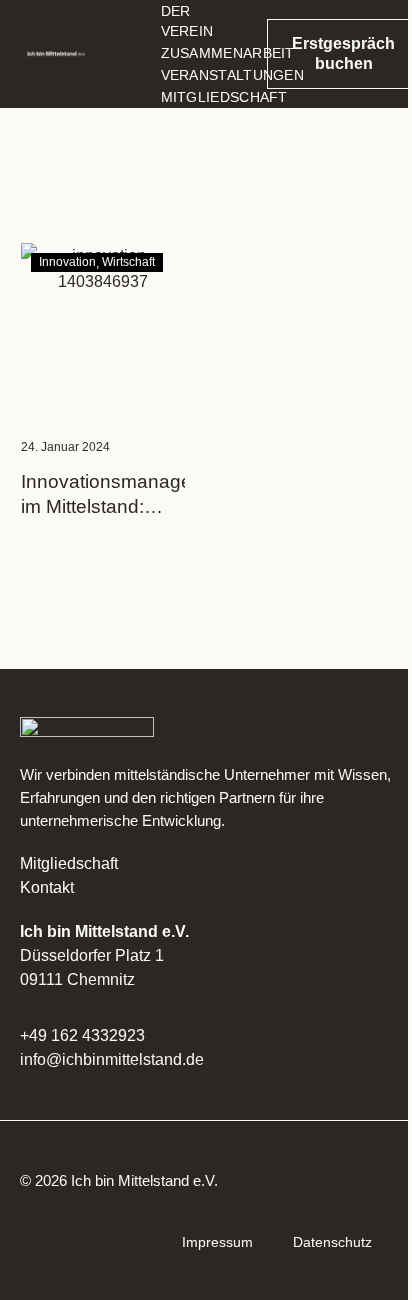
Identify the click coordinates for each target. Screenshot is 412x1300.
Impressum (217, 1242)
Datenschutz (332, 1242)
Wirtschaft (128, 262)
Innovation (67, 262)
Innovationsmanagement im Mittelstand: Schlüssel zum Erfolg (103, 495)
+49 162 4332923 (82, 1035)
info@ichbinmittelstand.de (112, 1059)
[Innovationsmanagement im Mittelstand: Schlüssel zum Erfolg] (103, 325)
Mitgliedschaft (69, 863)
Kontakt (47, 887)
